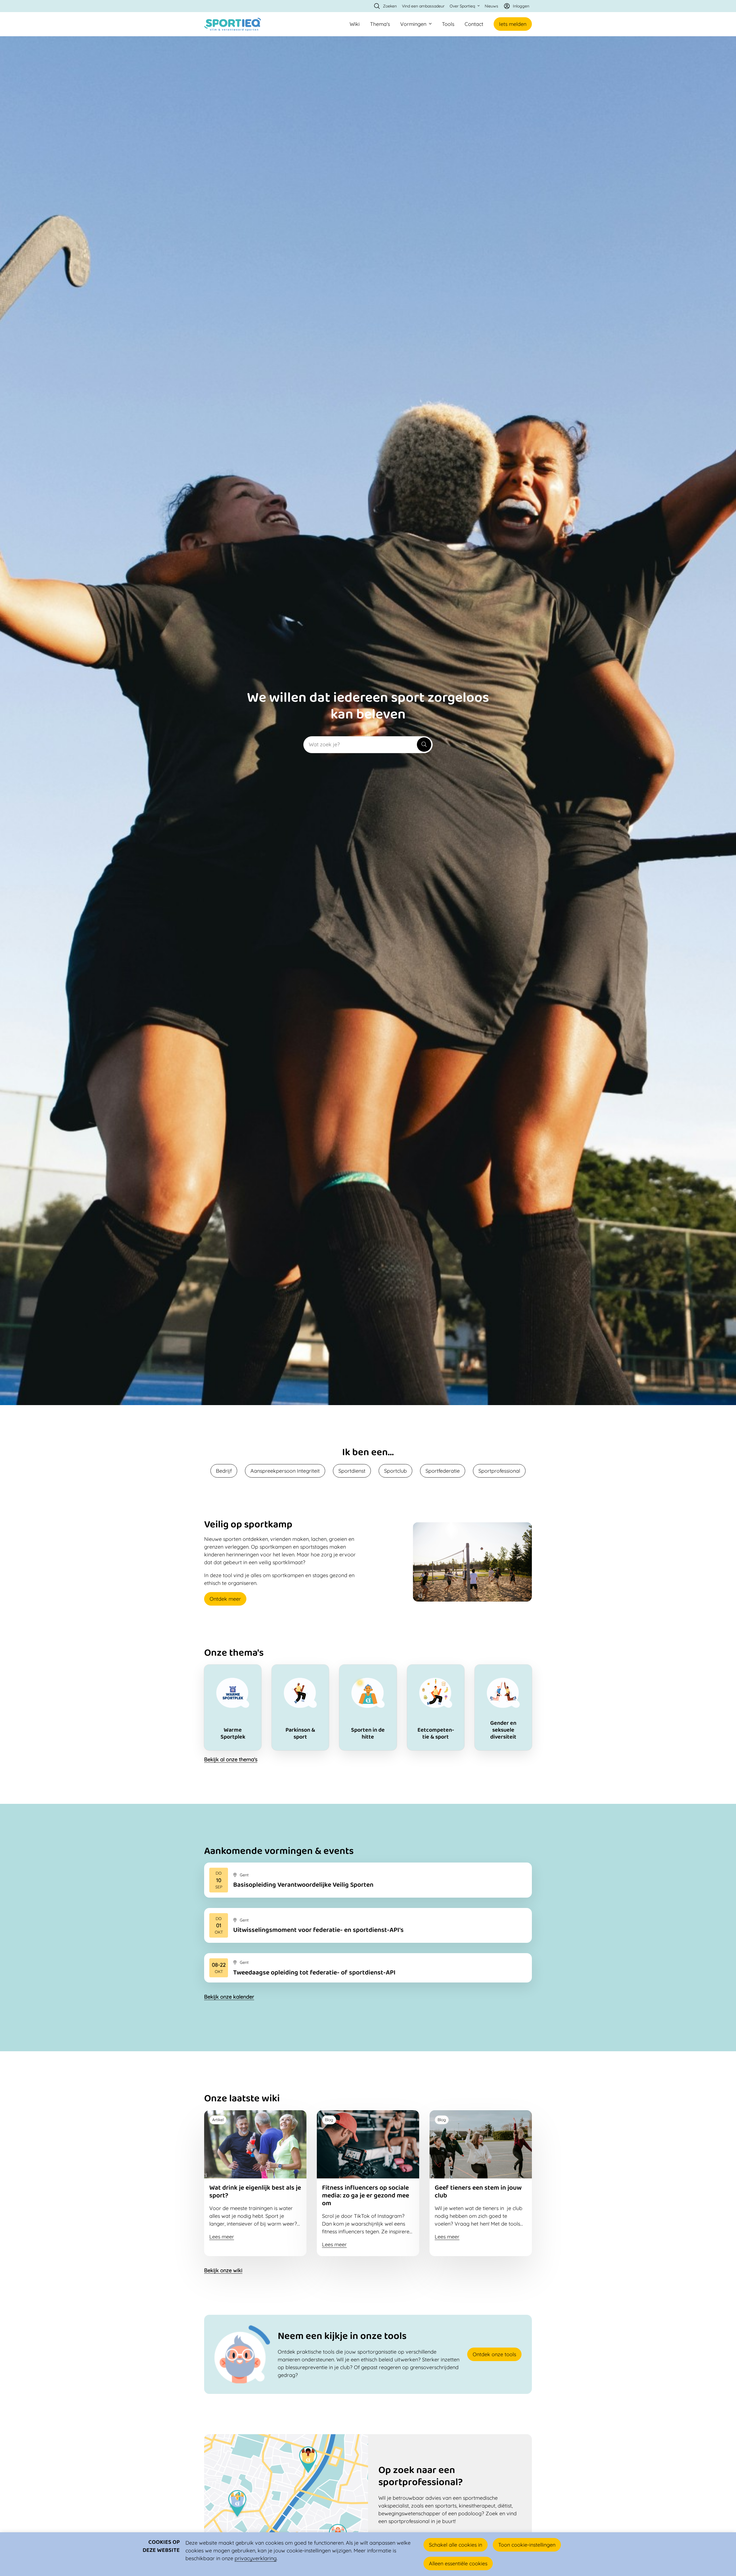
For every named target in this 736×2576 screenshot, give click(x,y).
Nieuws (491, 6)
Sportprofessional (499, 1471)
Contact (474, 24)
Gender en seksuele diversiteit (503, 1708)
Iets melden (513, 24)
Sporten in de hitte (368, 1708)
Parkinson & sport (300, 1708)
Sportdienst (352, 1471)
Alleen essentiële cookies (458, 2563)
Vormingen (413, 24)
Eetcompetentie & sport (436, 1708)
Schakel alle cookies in (456, 2545)
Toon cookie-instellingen (527, 2545)
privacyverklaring (256, 2558)
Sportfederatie (443, 1471)
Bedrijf (224, 1471)
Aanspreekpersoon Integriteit (285, 1471)
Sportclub (395, 1471)
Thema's (380, 24)
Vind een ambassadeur (423, 6)
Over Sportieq (462, 6)
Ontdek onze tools (494, 2354)
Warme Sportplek (233, 1708)
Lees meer (368, 1880)
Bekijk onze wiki (223, 2270)
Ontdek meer (225, 1599)
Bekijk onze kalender (229, 1997)
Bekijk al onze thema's (231, 1759)
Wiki (355, 24)
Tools (448, 24)
